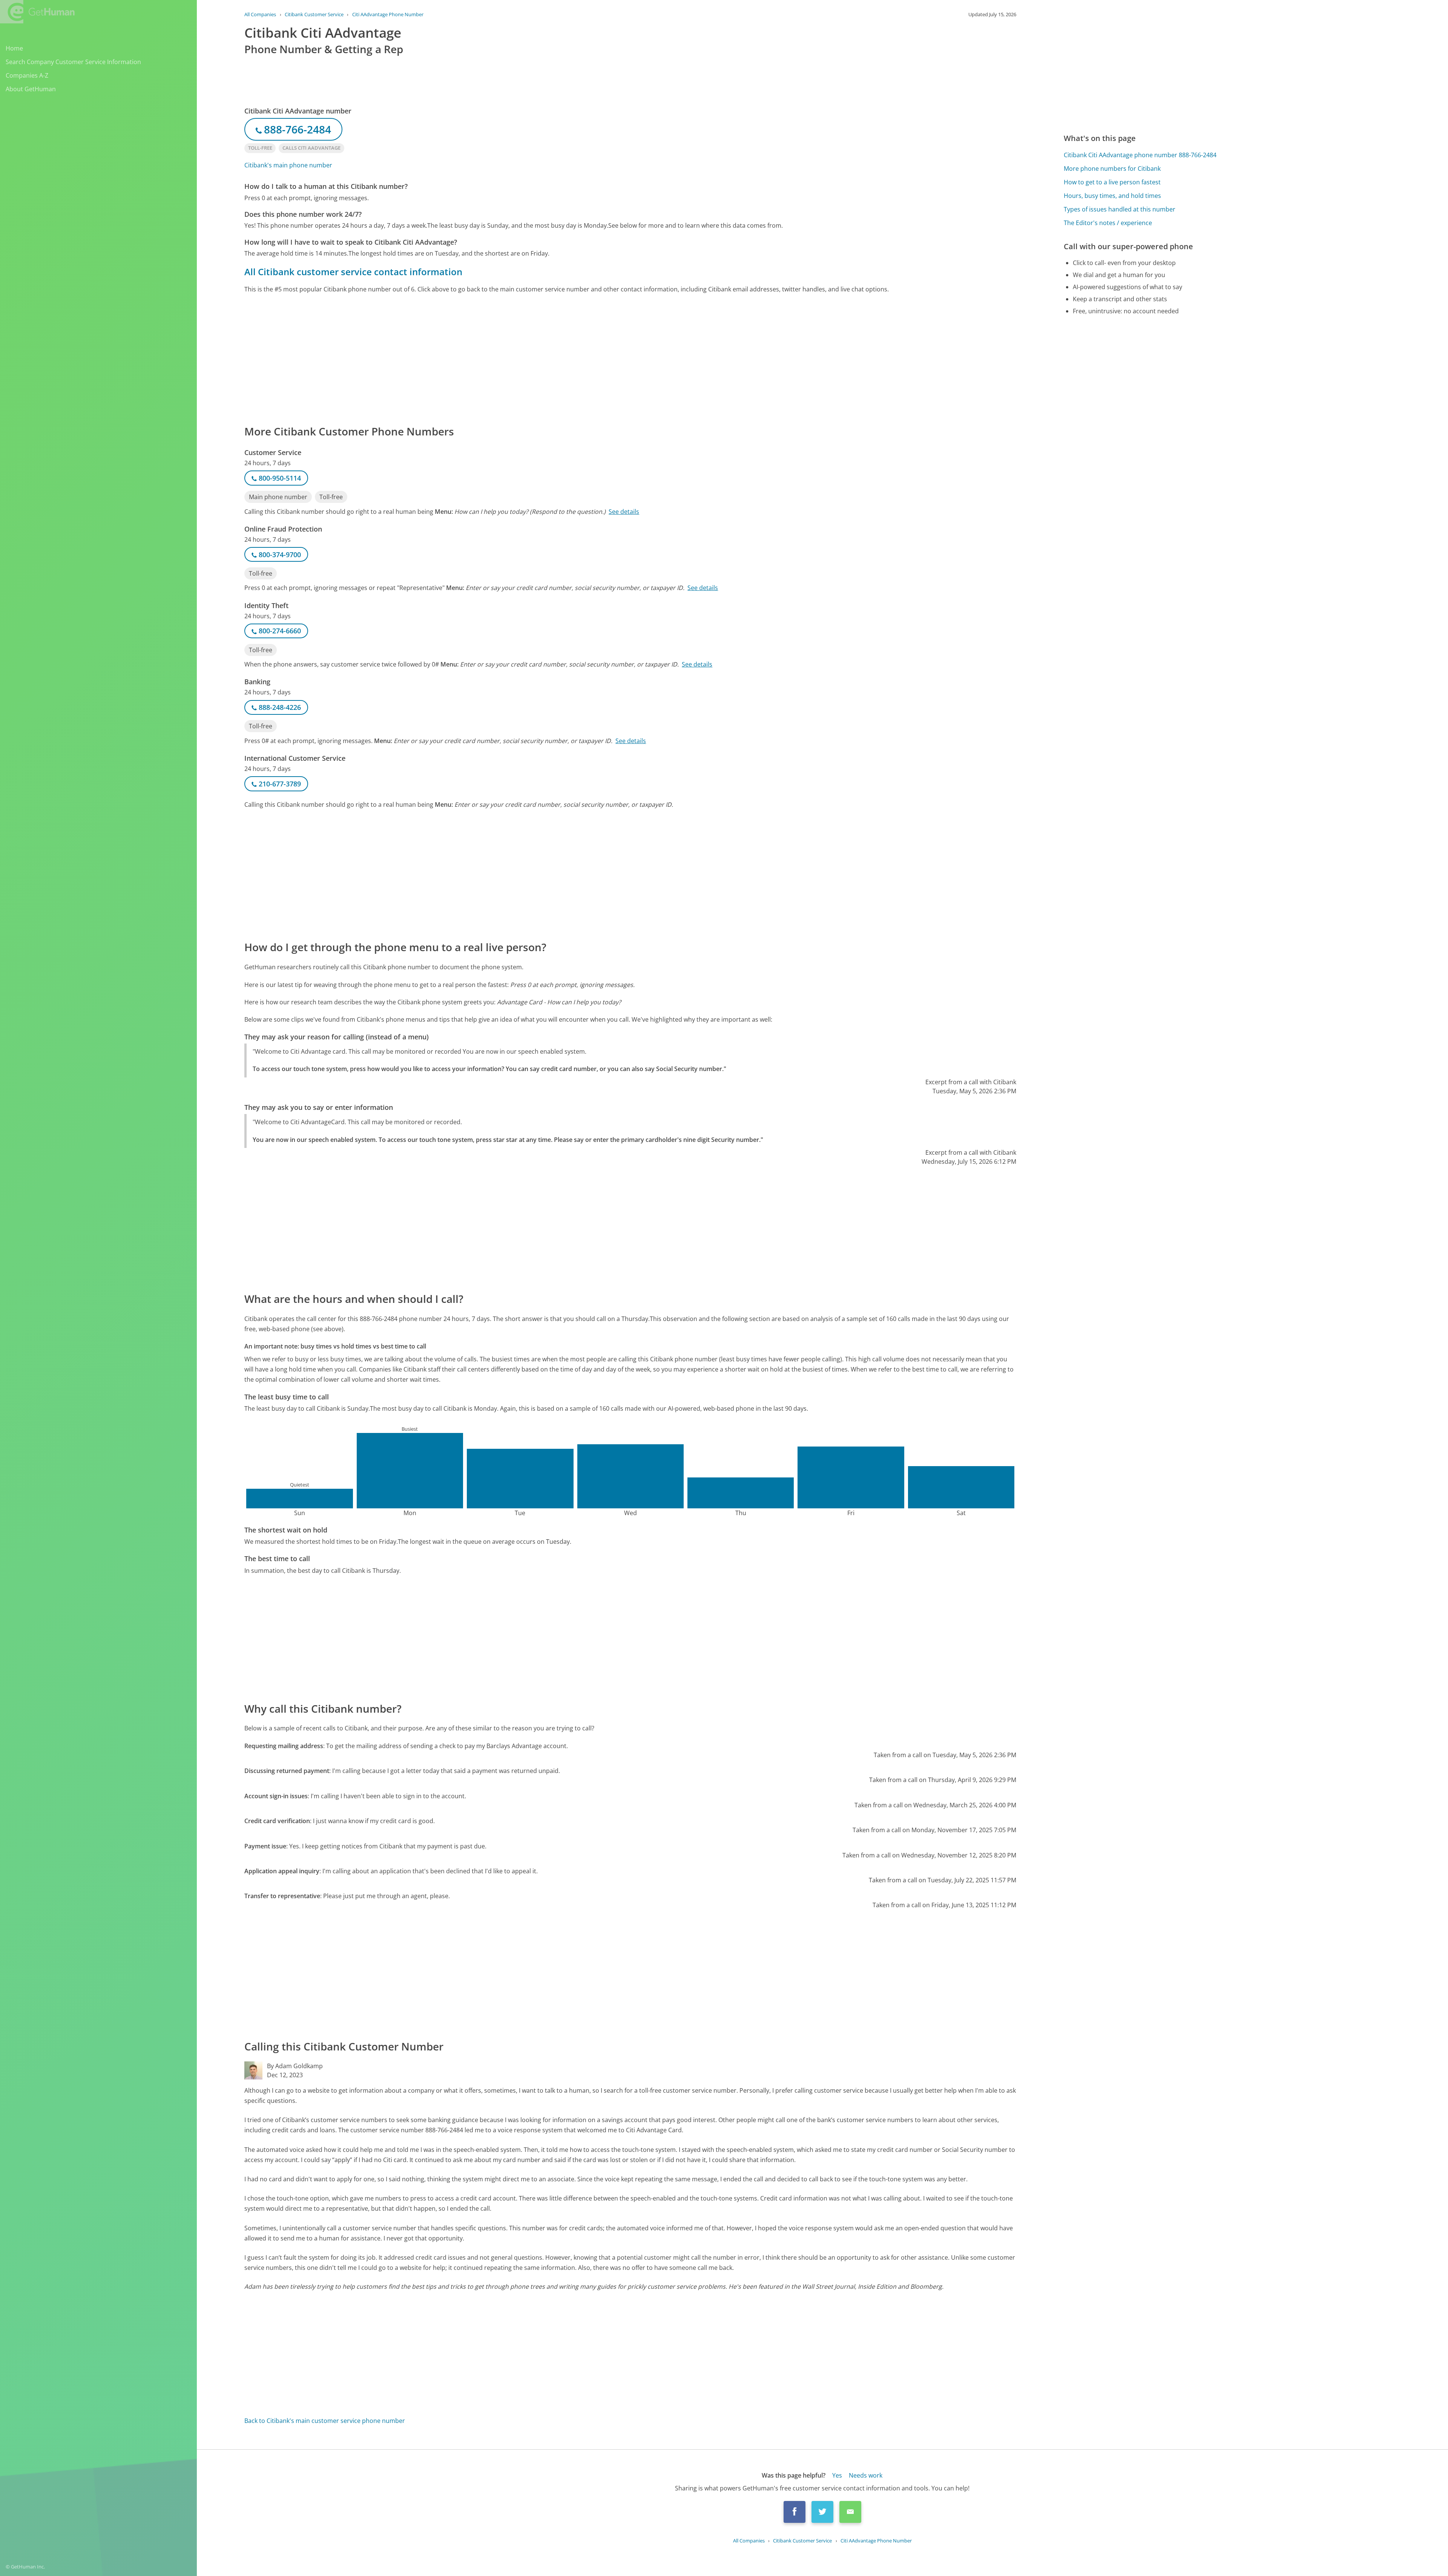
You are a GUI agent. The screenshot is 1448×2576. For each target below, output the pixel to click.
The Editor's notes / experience (1108, 223)
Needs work (866, 2475)
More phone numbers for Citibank (1112, 169)
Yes (837, 2475)
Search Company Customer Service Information (73, 62)
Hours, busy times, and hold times (1112, 196)
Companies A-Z (27, 75)
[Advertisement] (471, 359)
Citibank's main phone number (288, 165)
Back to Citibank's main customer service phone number (325, 2421)
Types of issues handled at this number (1120, 209)
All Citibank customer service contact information (353, 272)
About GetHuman (31, 89)
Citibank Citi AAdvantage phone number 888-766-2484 (1140, 155)
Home (14, 48)
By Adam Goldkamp (295, 2066)
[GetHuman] (37, 12)
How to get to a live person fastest (1112, 182)
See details (624, 512)
